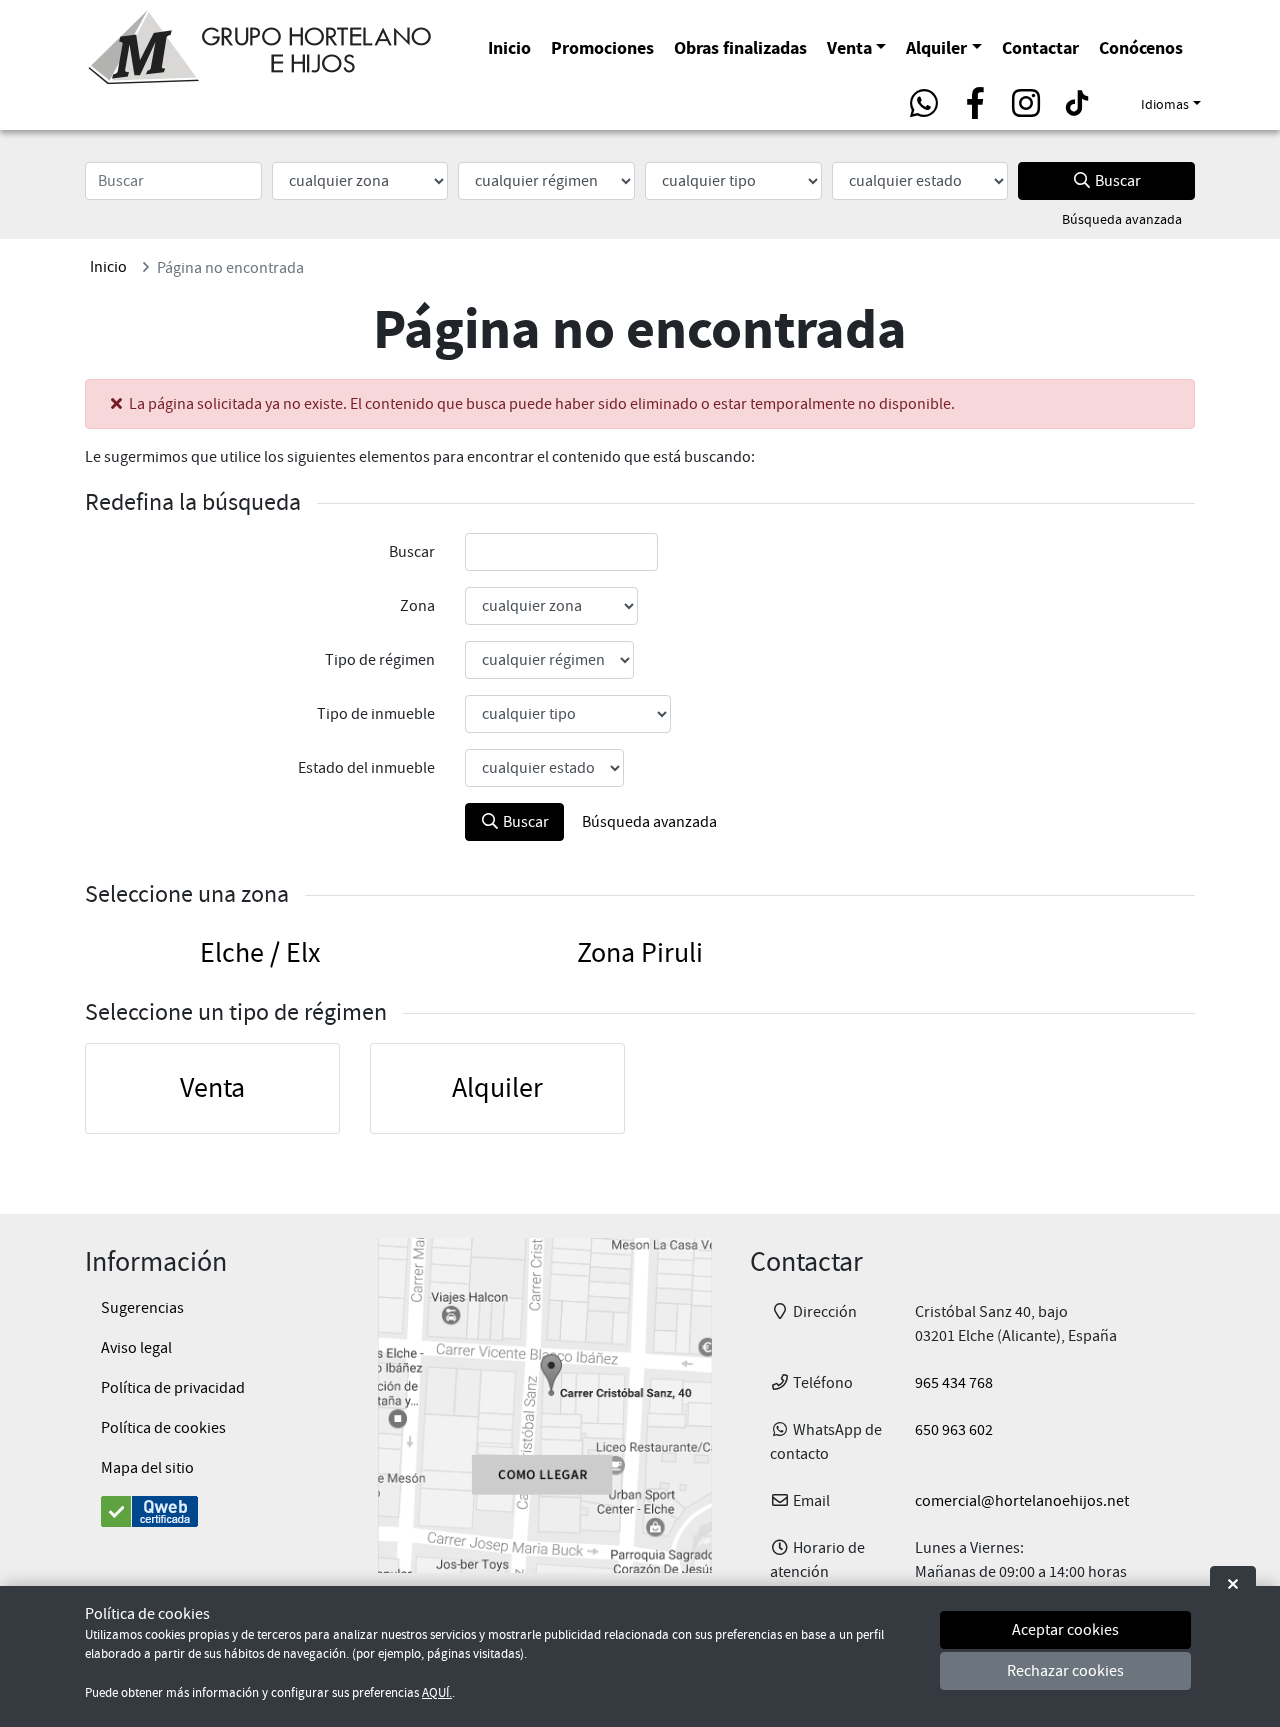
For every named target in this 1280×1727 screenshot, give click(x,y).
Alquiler (936, 47)
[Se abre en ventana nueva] (545, 1405)
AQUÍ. (437, 1693)
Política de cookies (163, 1428)
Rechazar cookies (1065, 1672)
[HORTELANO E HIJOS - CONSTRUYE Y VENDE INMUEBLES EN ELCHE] (260, 44)
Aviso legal (136, 1348)
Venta (849, 47)
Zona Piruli (640, 953)
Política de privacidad (173, 1388)
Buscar (1116, 181)
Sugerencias (142, 1308)
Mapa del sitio (147, 1468)
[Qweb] (212, 1511)
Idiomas (1165, 104)
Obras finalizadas (740, 47)
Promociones (602, 47)
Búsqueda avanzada (1122, 219)
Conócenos (1141, 47)
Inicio (509, 47)
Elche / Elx (260, 953)
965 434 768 (954, 1383)
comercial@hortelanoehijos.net (1022, 1501)
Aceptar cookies (1065, 1630)
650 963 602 (954, 1430)
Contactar (1040, 47)
